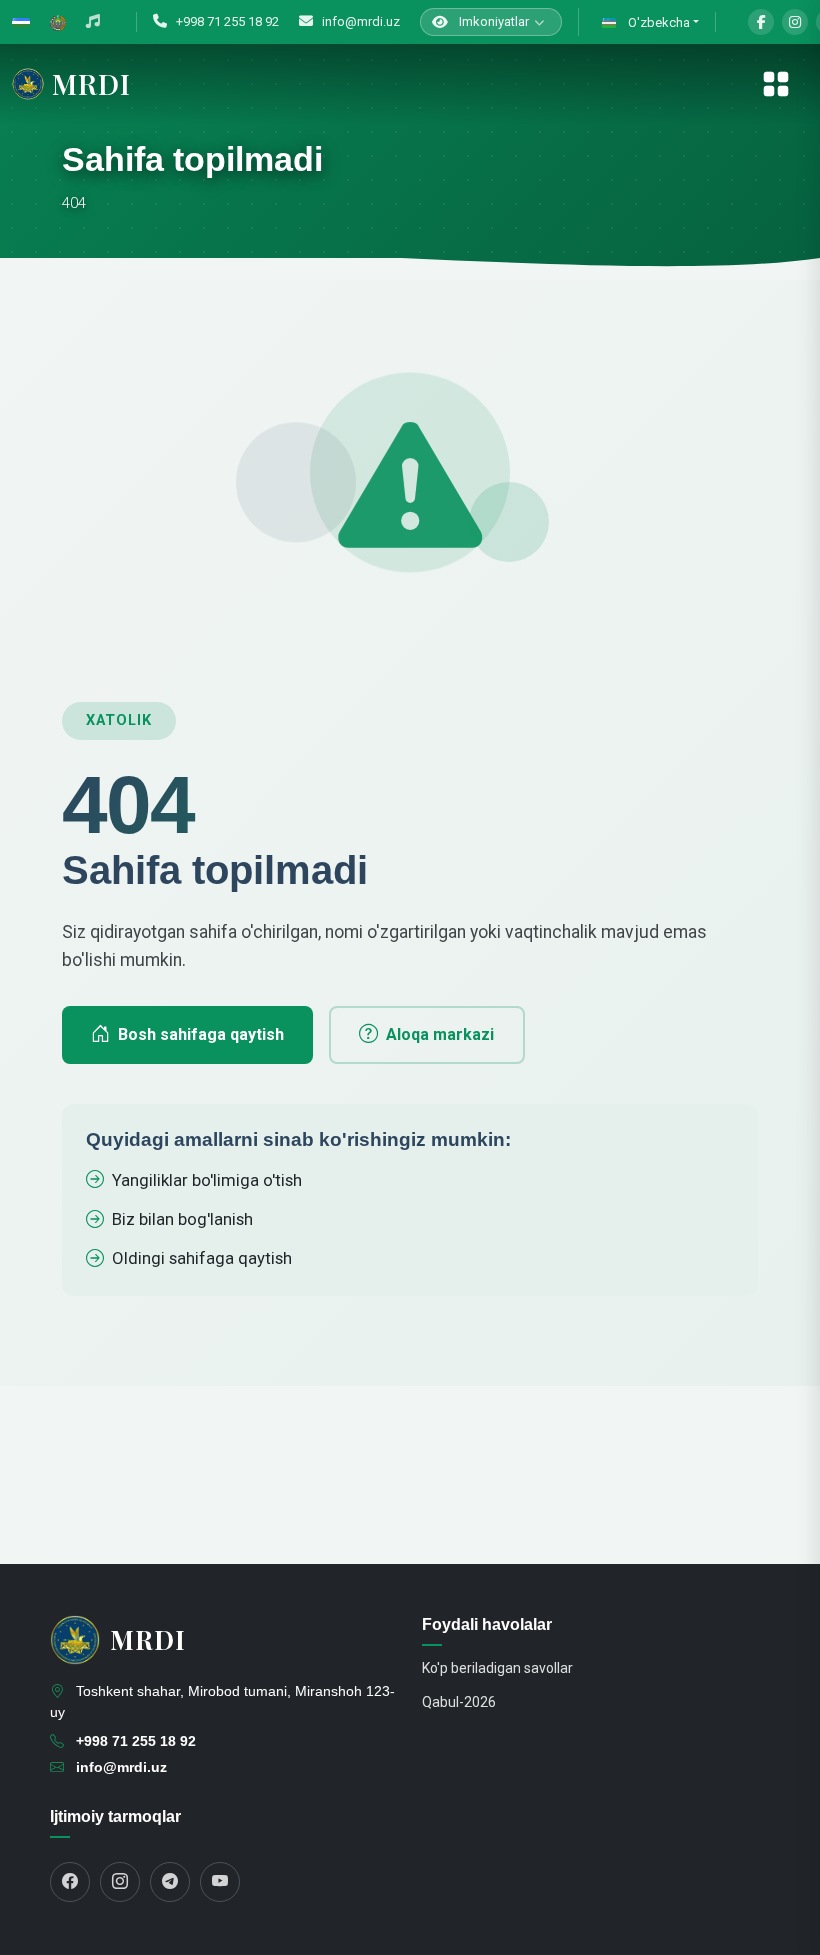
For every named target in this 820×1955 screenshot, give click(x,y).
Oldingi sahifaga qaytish (202, 1258)
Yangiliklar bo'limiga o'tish (207, 1180)
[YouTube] (220, 1882)
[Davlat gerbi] (58, 22)
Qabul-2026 (459, 1702)
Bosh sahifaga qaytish (201, 1034)
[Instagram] (795, 22)
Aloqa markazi (440, 1034)
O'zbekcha (657, 22)
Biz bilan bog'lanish (182, 1219)
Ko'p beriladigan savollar (497, 1668)
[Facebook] (761, 22)
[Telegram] (170, 1882)
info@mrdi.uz (359, 21)
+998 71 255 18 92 (226, 21)
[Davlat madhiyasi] (93, 22)
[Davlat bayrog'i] (21, 22)
